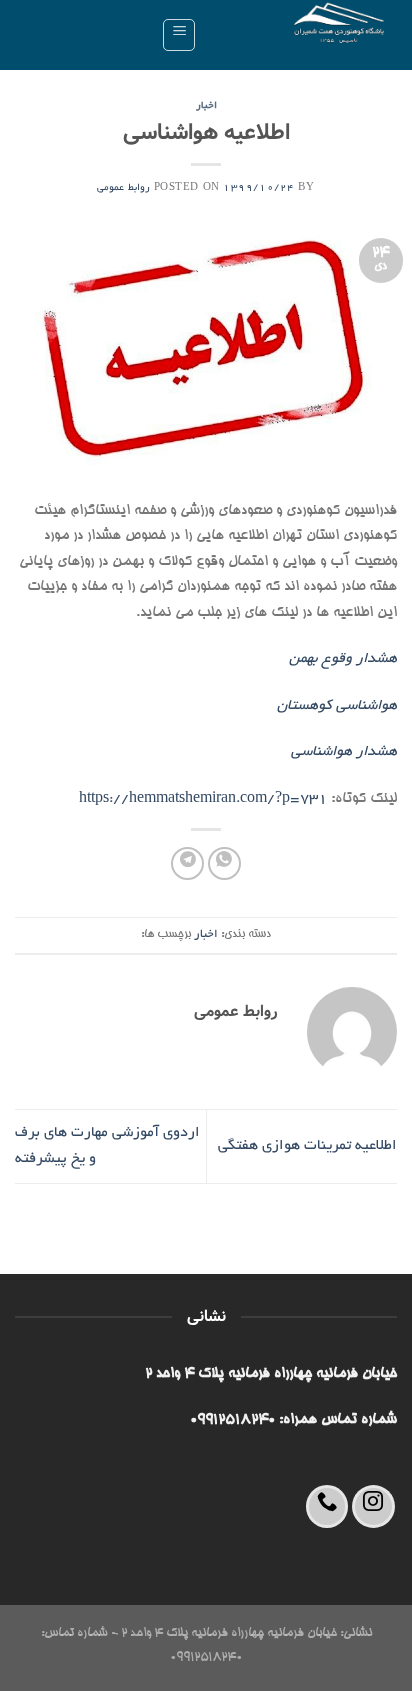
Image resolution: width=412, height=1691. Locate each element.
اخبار (206, 106)
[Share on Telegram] (187, 863)
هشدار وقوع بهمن (343, 659)
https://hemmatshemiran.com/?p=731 (203, 799)
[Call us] (327, 1506)
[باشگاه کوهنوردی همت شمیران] (304, 35)
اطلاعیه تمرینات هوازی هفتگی (307, 1146)
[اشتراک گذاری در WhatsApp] (224, 863)
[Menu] (179, 35)
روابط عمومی (123, 188)
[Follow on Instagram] (373, 1506)
